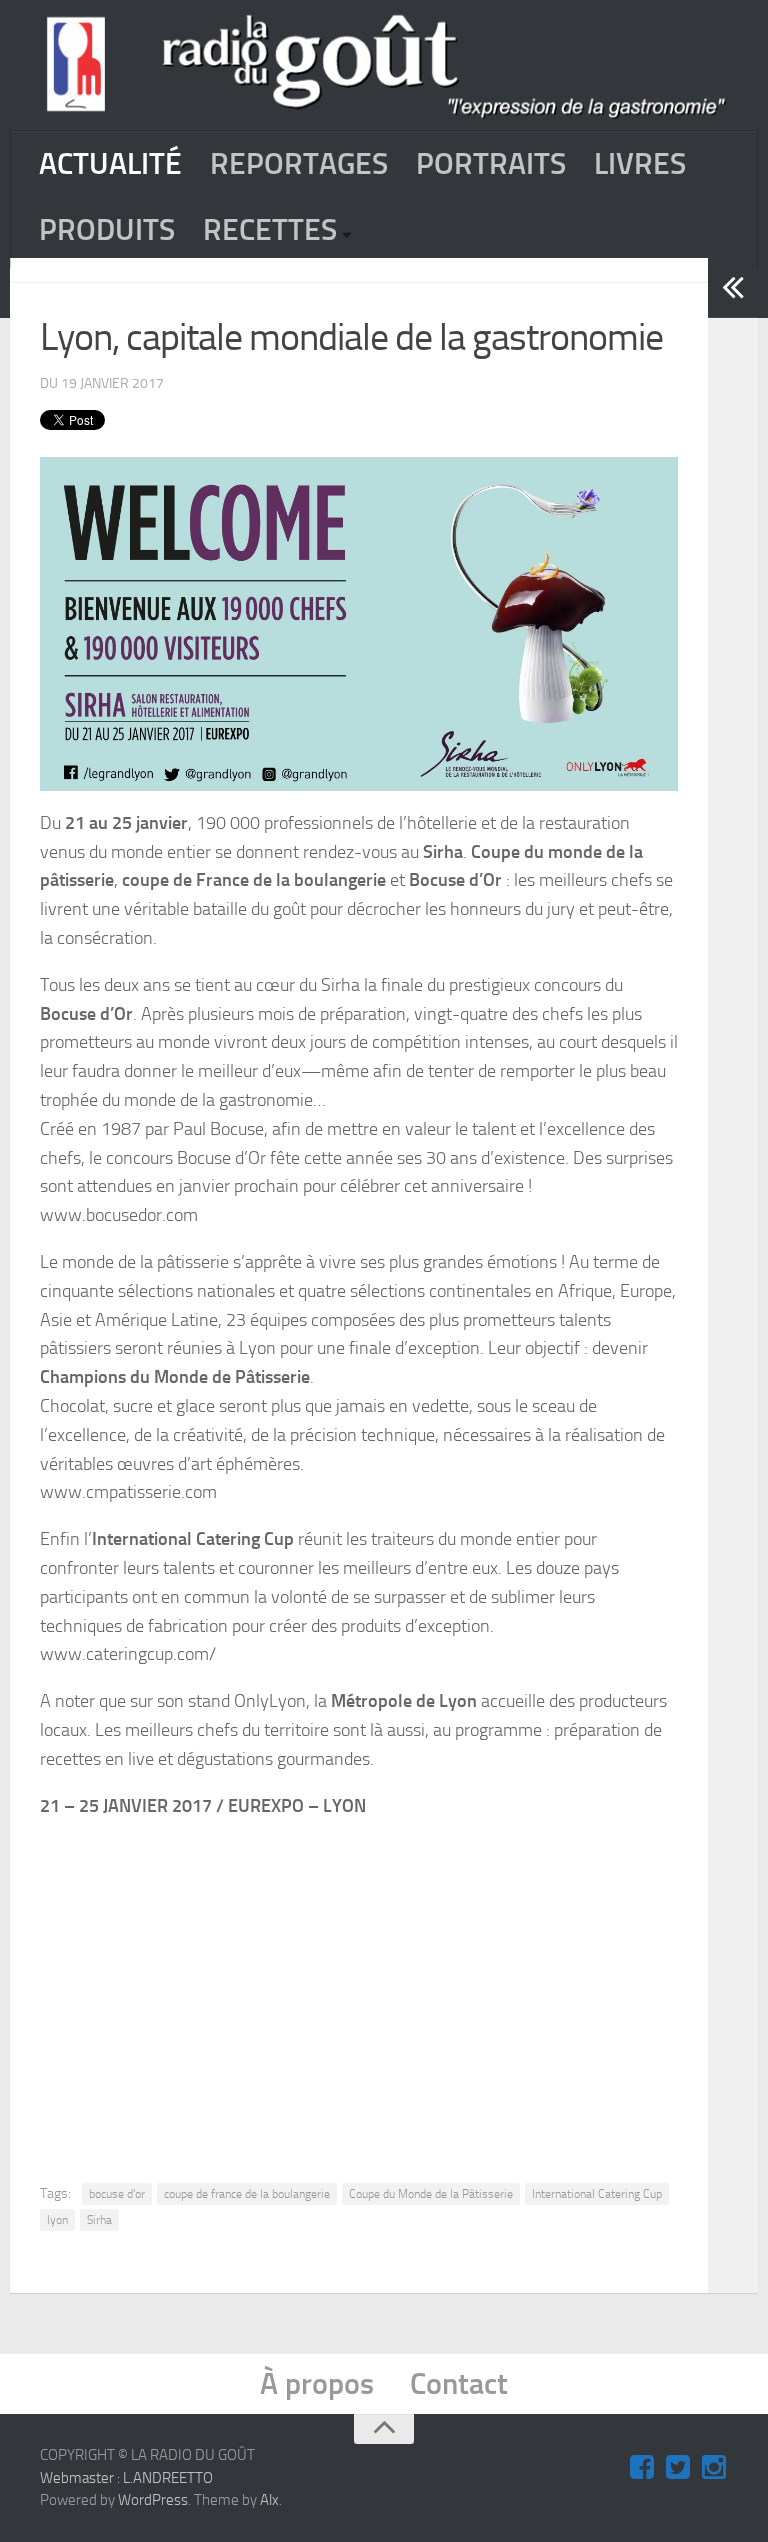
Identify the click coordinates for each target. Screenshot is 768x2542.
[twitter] (678, 2468)
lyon (57, 2220)
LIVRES (640, 164)
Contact (459, 2384)
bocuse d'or (117, 2194)
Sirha (99, 2220)
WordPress (153, 2500)
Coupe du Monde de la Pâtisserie (431, 2194)
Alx (269, 2500)
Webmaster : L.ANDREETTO (126, 2478)
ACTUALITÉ (110, 164)
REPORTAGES (299, 164)
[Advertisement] (407, 1985)
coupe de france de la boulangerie (247, 2194)
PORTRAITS (491, 164)
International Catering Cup (597, 2194)
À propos (317, 2384)
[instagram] (714, 2468)
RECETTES (270, 230)
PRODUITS (107, 230)
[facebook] (642, 2468)
